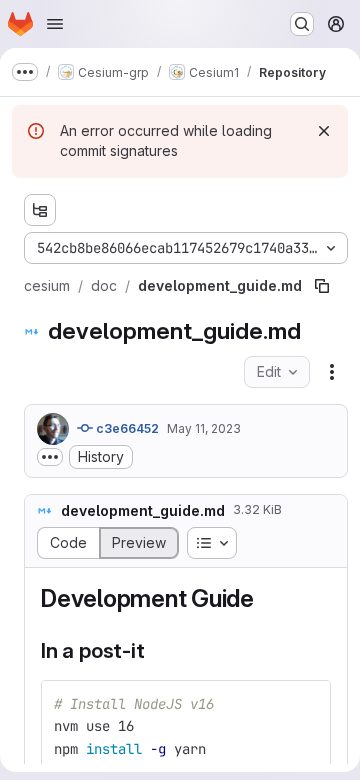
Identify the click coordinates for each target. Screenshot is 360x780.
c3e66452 (126, 428)
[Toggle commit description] (50, 457)
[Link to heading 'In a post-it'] (155, 650)
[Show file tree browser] (40, 210)
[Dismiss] (324, 131)
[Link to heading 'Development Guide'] (267, 598)
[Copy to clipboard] (307, 704)
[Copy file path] (322, 286)
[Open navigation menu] (55, 24)
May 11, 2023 (204, 428)
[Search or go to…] (302, 24)
